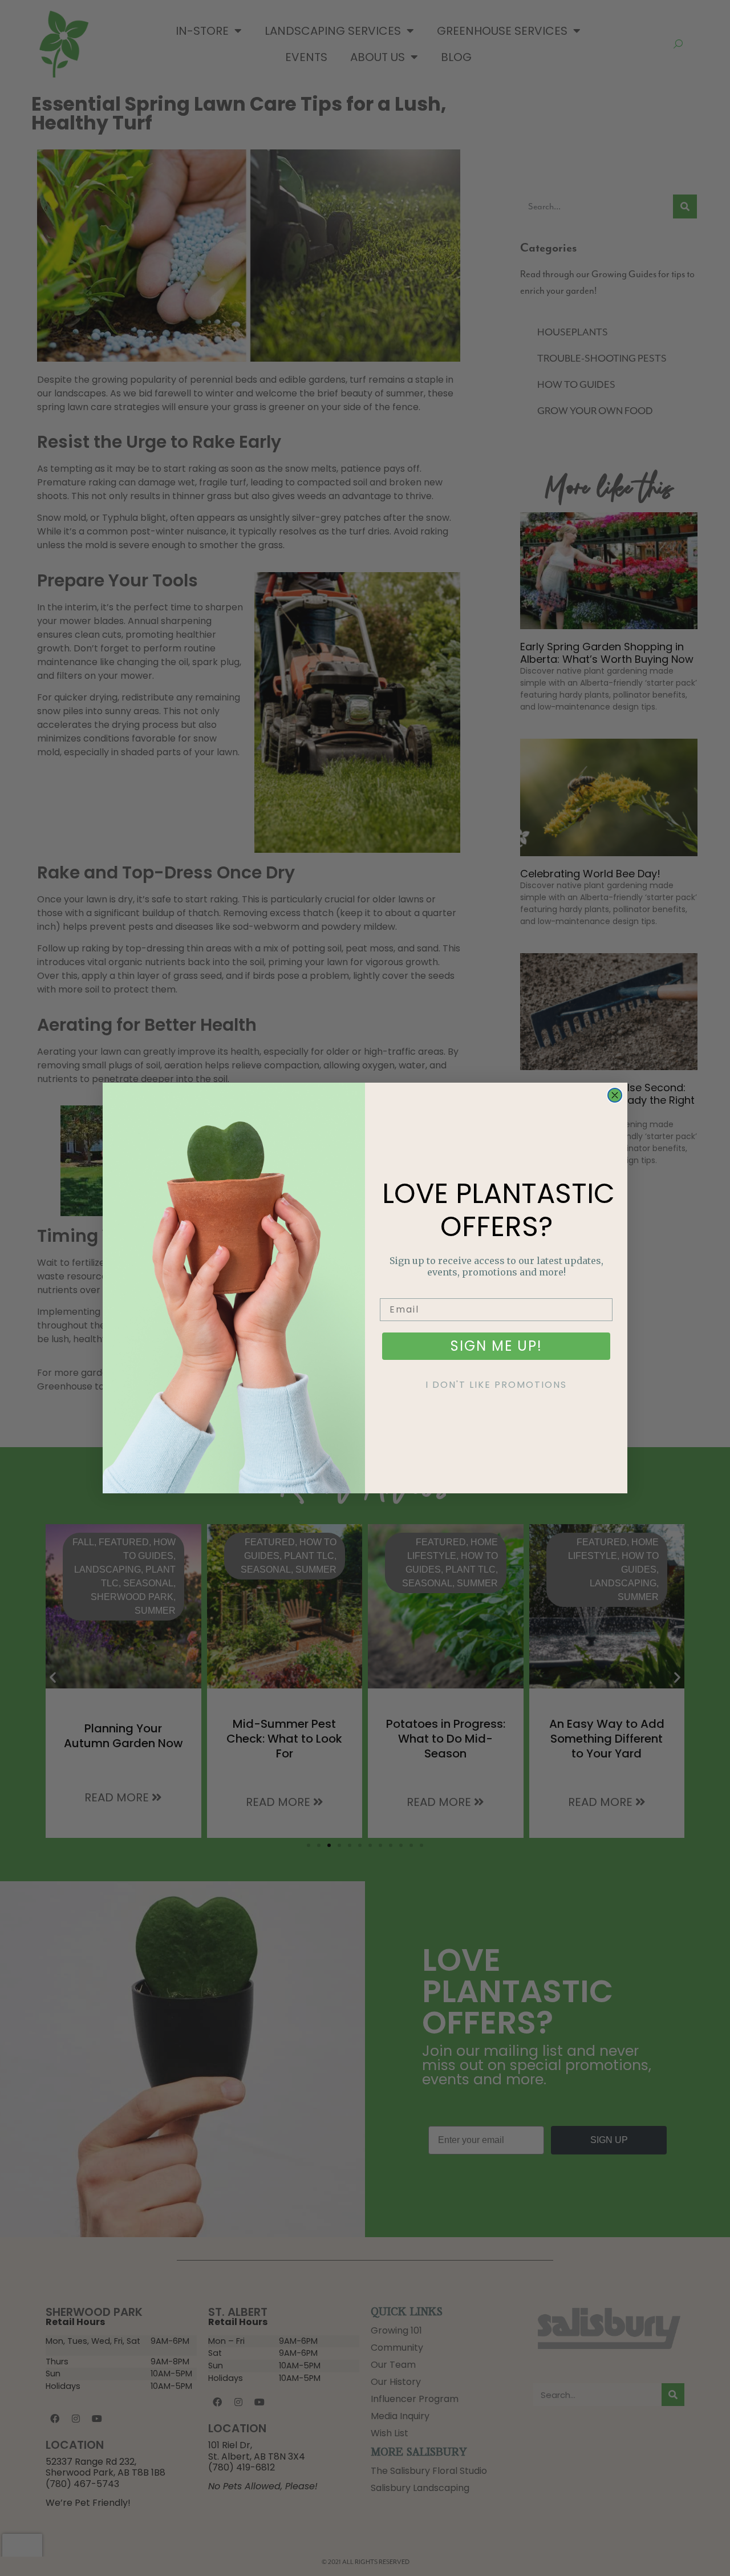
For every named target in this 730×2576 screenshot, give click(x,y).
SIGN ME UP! (496, 1346)
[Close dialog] (615, 1095)
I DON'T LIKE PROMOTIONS (496, 1385)
